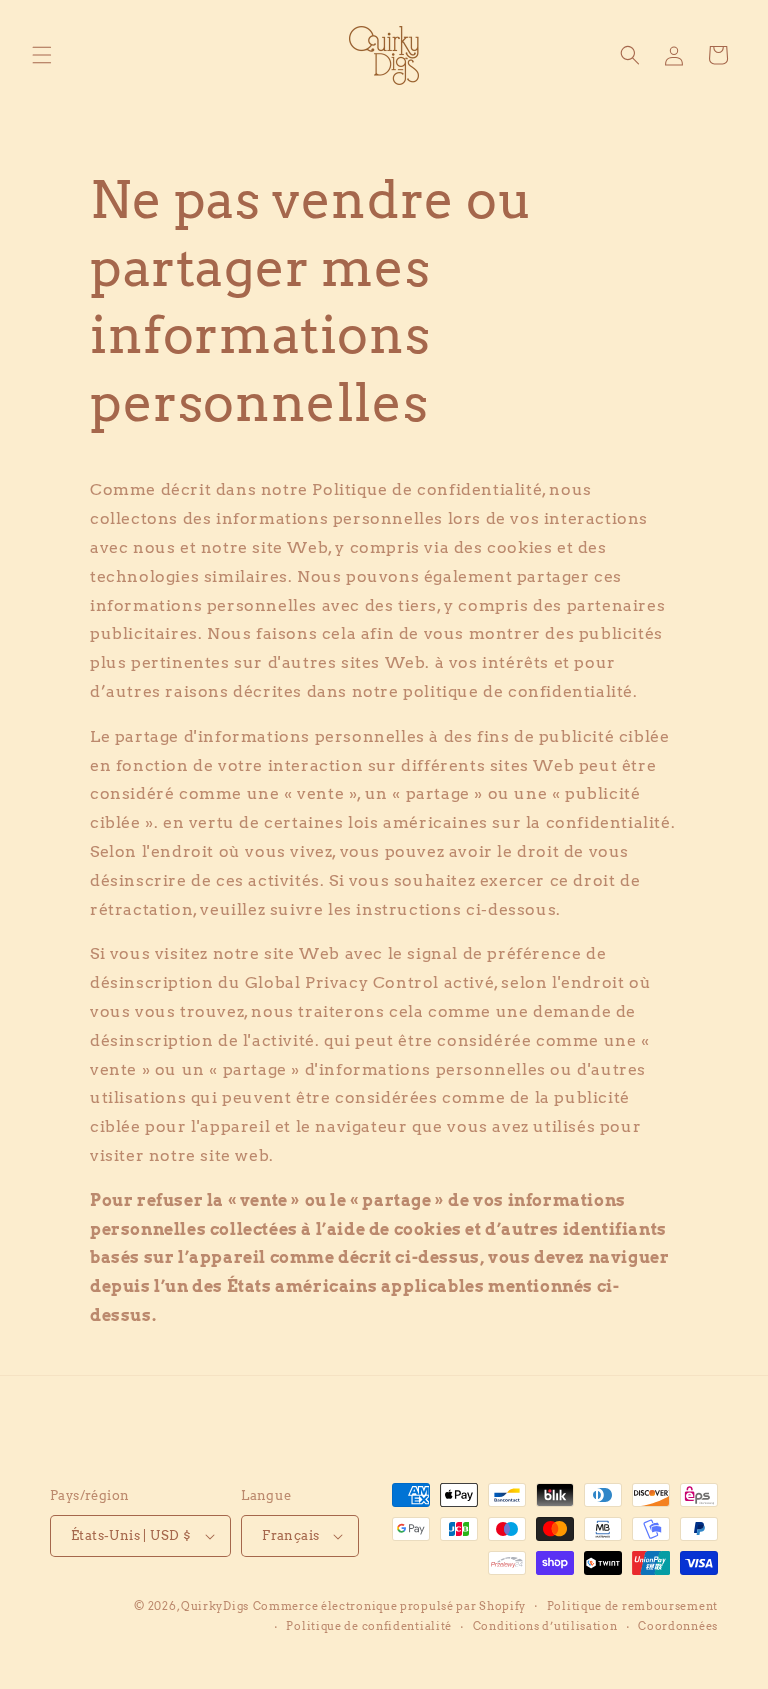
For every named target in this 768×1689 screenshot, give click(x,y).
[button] (42, 55)
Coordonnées (678, 1626)
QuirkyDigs (215, 1606)
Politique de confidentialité (369, 1626)
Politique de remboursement (632, 1606)
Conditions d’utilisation (545, 1626)
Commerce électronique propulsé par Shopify (389, 1606)
